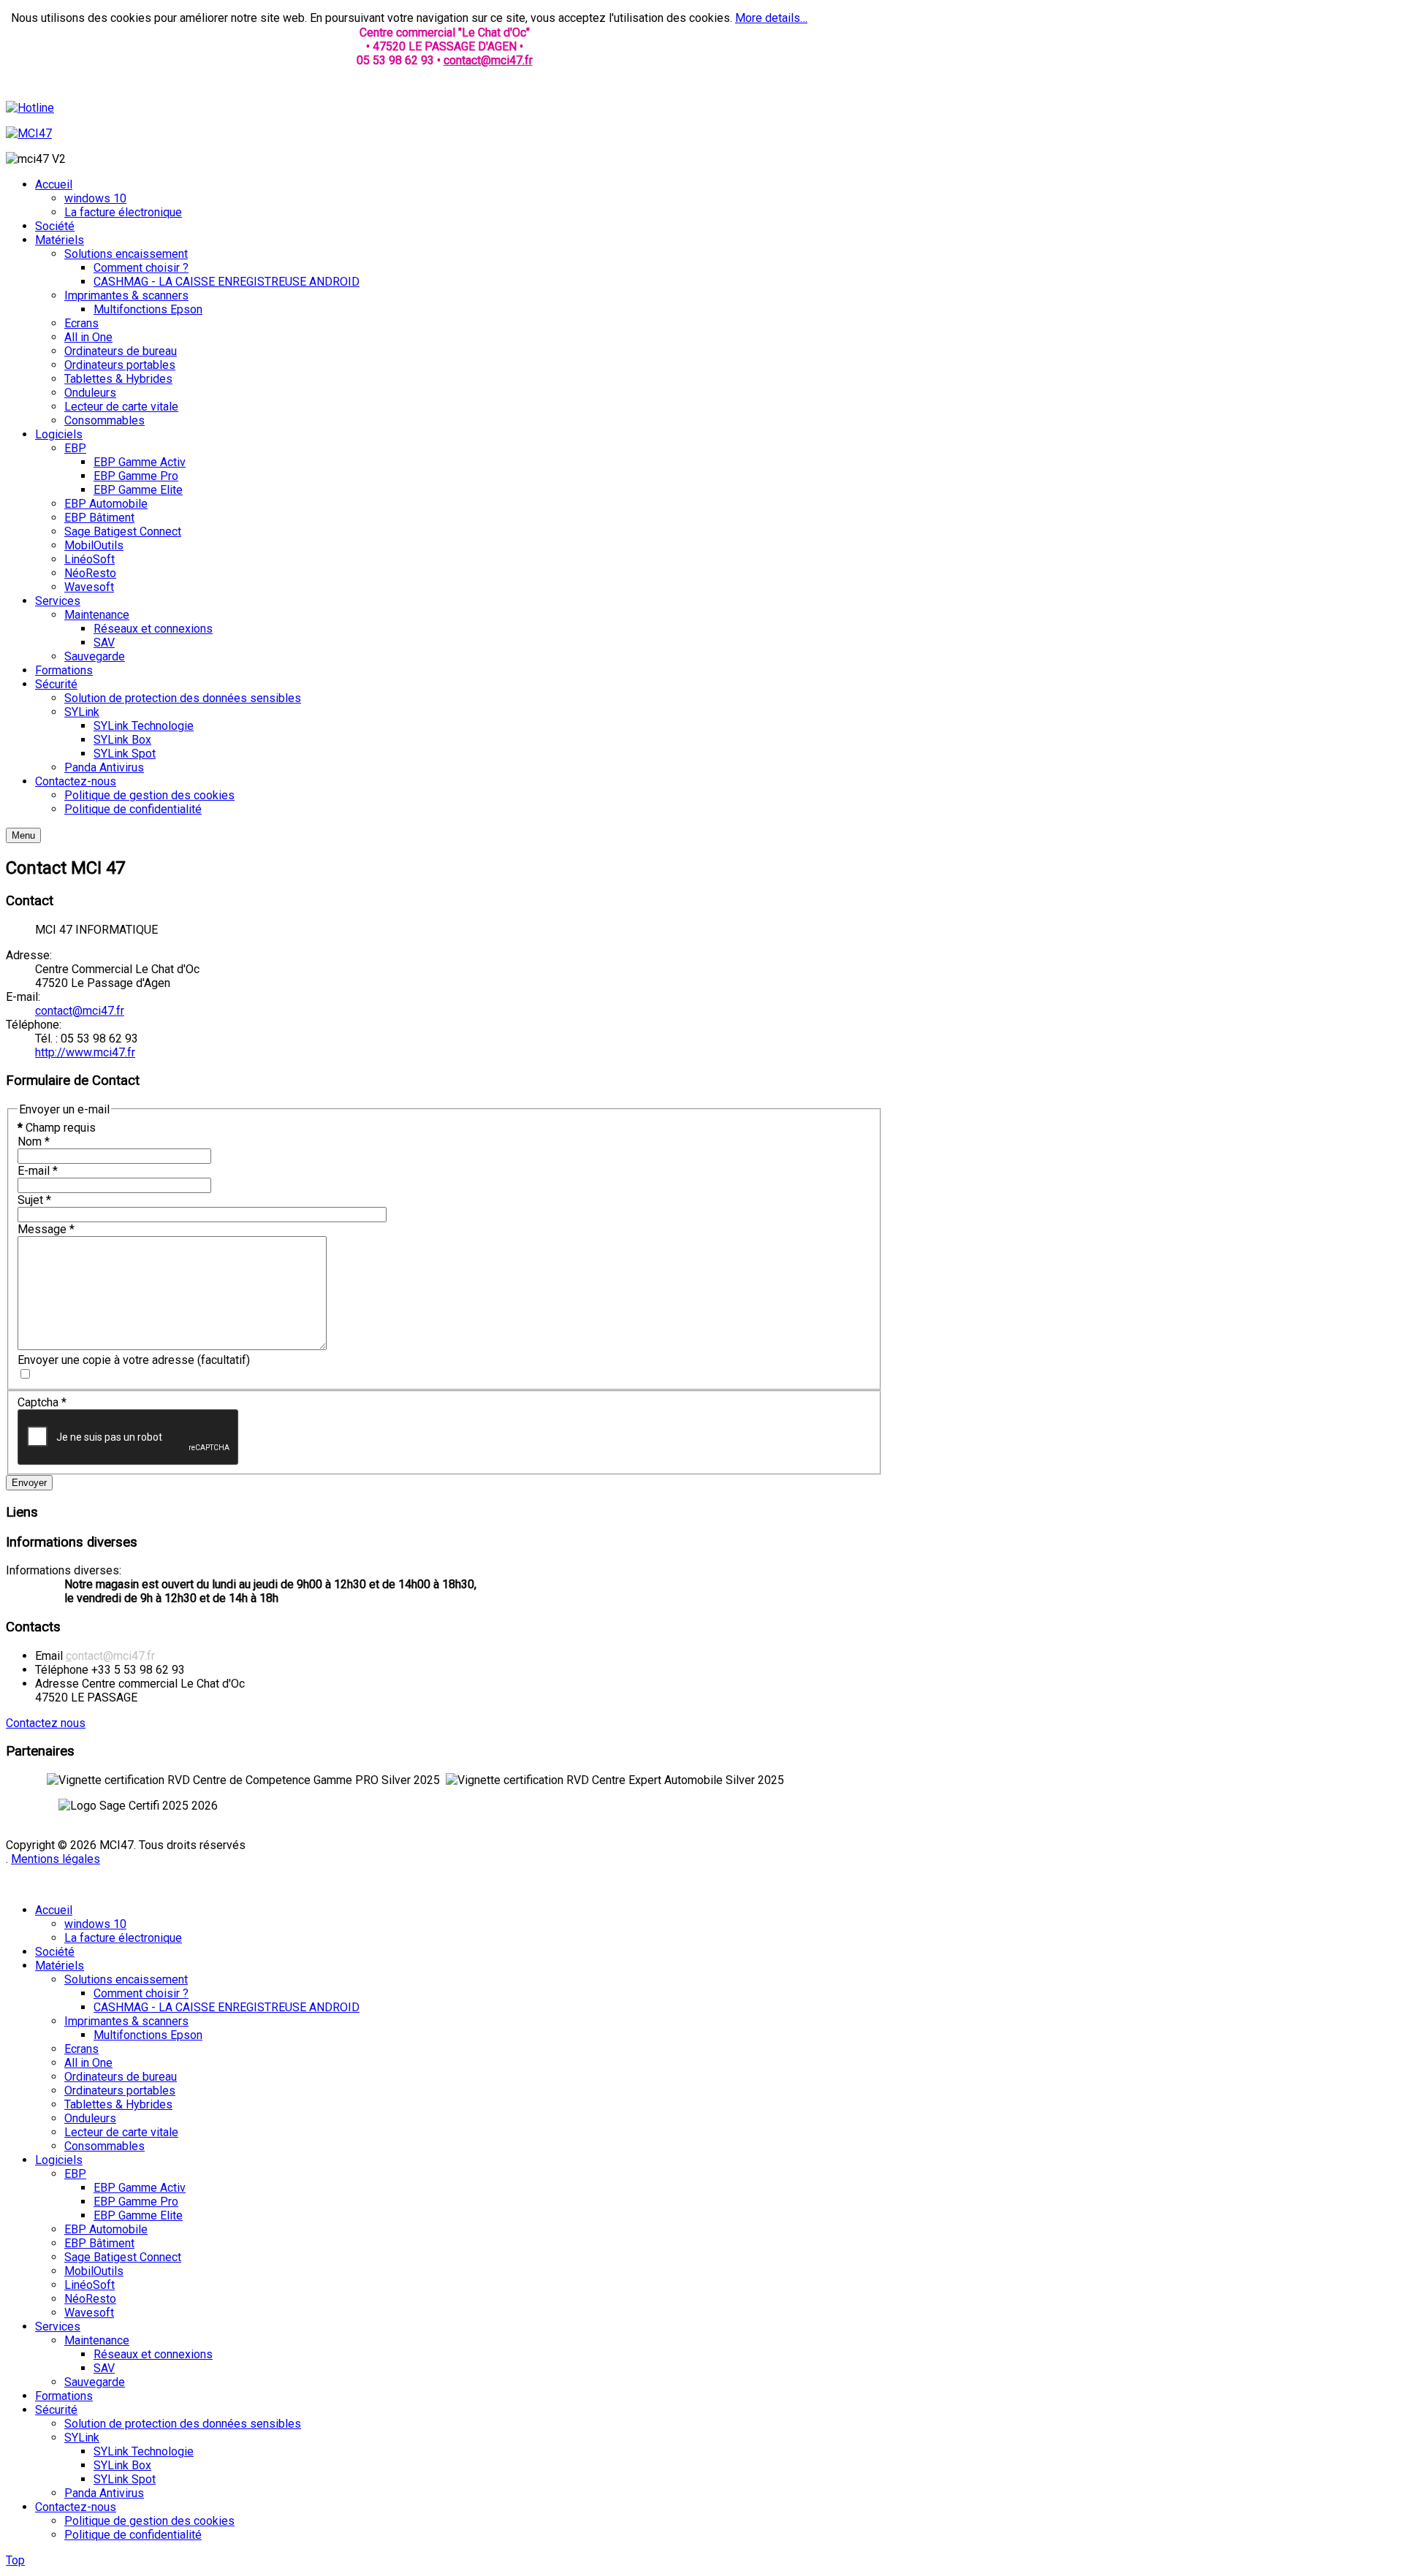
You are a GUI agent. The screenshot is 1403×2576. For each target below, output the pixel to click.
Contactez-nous (76, 2507)
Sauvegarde (95, 2382)
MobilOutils (94, 2271)
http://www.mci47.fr (85, 1052)
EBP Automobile (106, 2229)
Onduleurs (90, 2118)
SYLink (82, 2438)
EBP (75, 2174)
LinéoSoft (90, 2285)
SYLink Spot (125, 2479)
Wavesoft (89, 2313)
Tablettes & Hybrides (118, 2104)
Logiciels (59, 2160)
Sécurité (56, 2410)
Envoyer (29, 1483)
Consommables (104, 2146)
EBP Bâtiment (99, 2243)
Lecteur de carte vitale (121, 2132)
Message (46, 1229)
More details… (771, 18)
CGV (115, 1885)
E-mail (38, 1171)
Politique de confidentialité (133, 2535)
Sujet (34, 1200)
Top (15, 2560)
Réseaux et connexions (153, 2354)
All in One (88, 2063)
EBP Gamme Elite (138, 2215)
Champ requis (57, 1128)
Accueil (54, 1910)
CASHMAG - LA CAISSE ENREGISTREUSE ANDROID (227, 2007)
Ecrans (81, 2049)
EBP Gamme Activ (140, 2188)
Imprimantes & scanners (126, 2021)
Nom (34, 1142)
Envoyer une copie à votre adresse (106, 1360)
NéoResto (90, 2299)
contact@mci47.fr (488, 60)
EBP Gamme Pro (136, 2202)
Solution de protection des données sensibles (183, 2424)
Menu (23, 835)
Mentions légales (56, 1859)
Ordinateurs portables (120, 2091)
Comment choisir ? (141, 1993)
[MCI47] (29, 133)
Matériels (60, 1966)
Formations (64, 2396)
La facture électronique (123, 1938)
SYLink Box (122, 2465)
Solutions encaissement (126, 1979)
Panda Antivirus (104, 2493)
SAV (104, 2368)
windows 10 (95, 1924)
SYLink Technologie (144, 2451)
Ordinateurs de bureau (121, 2077)
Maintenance (97, 2340)
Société (55, 1952)
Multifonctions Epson (148, 2035)
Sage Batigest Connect (123, 2257)
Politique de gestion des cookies (149, 2521)
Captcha (42, 1402)
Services (58, 2327)
